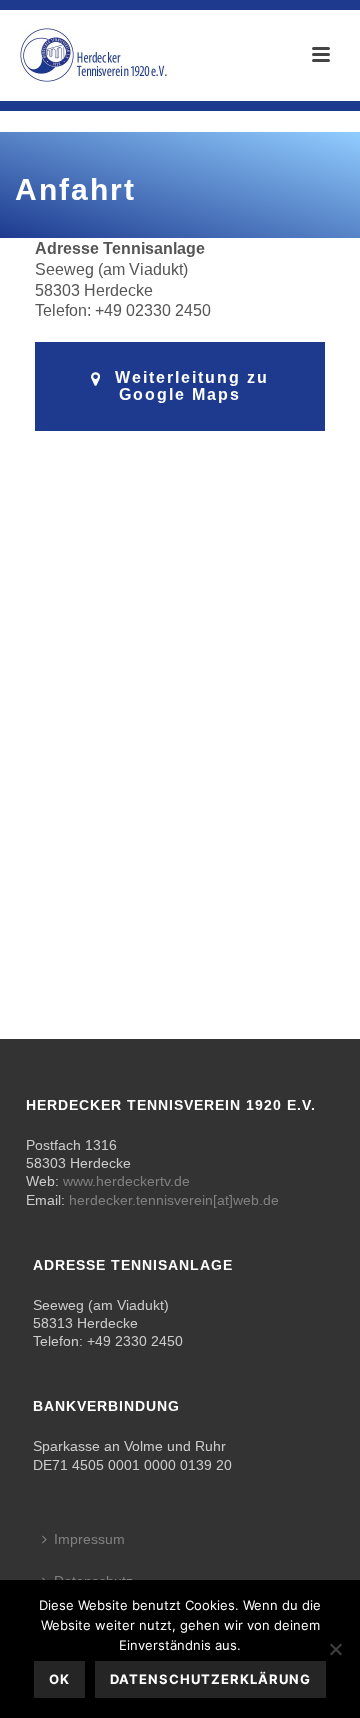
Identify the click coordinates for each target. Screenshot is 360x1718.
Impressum (89, 1539)
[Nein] (335, 1649)
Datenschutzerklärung (210, 1679)
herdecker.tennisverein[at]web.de (174, 1200)
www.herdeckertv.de (126, 1181)
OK (59, 1679)
